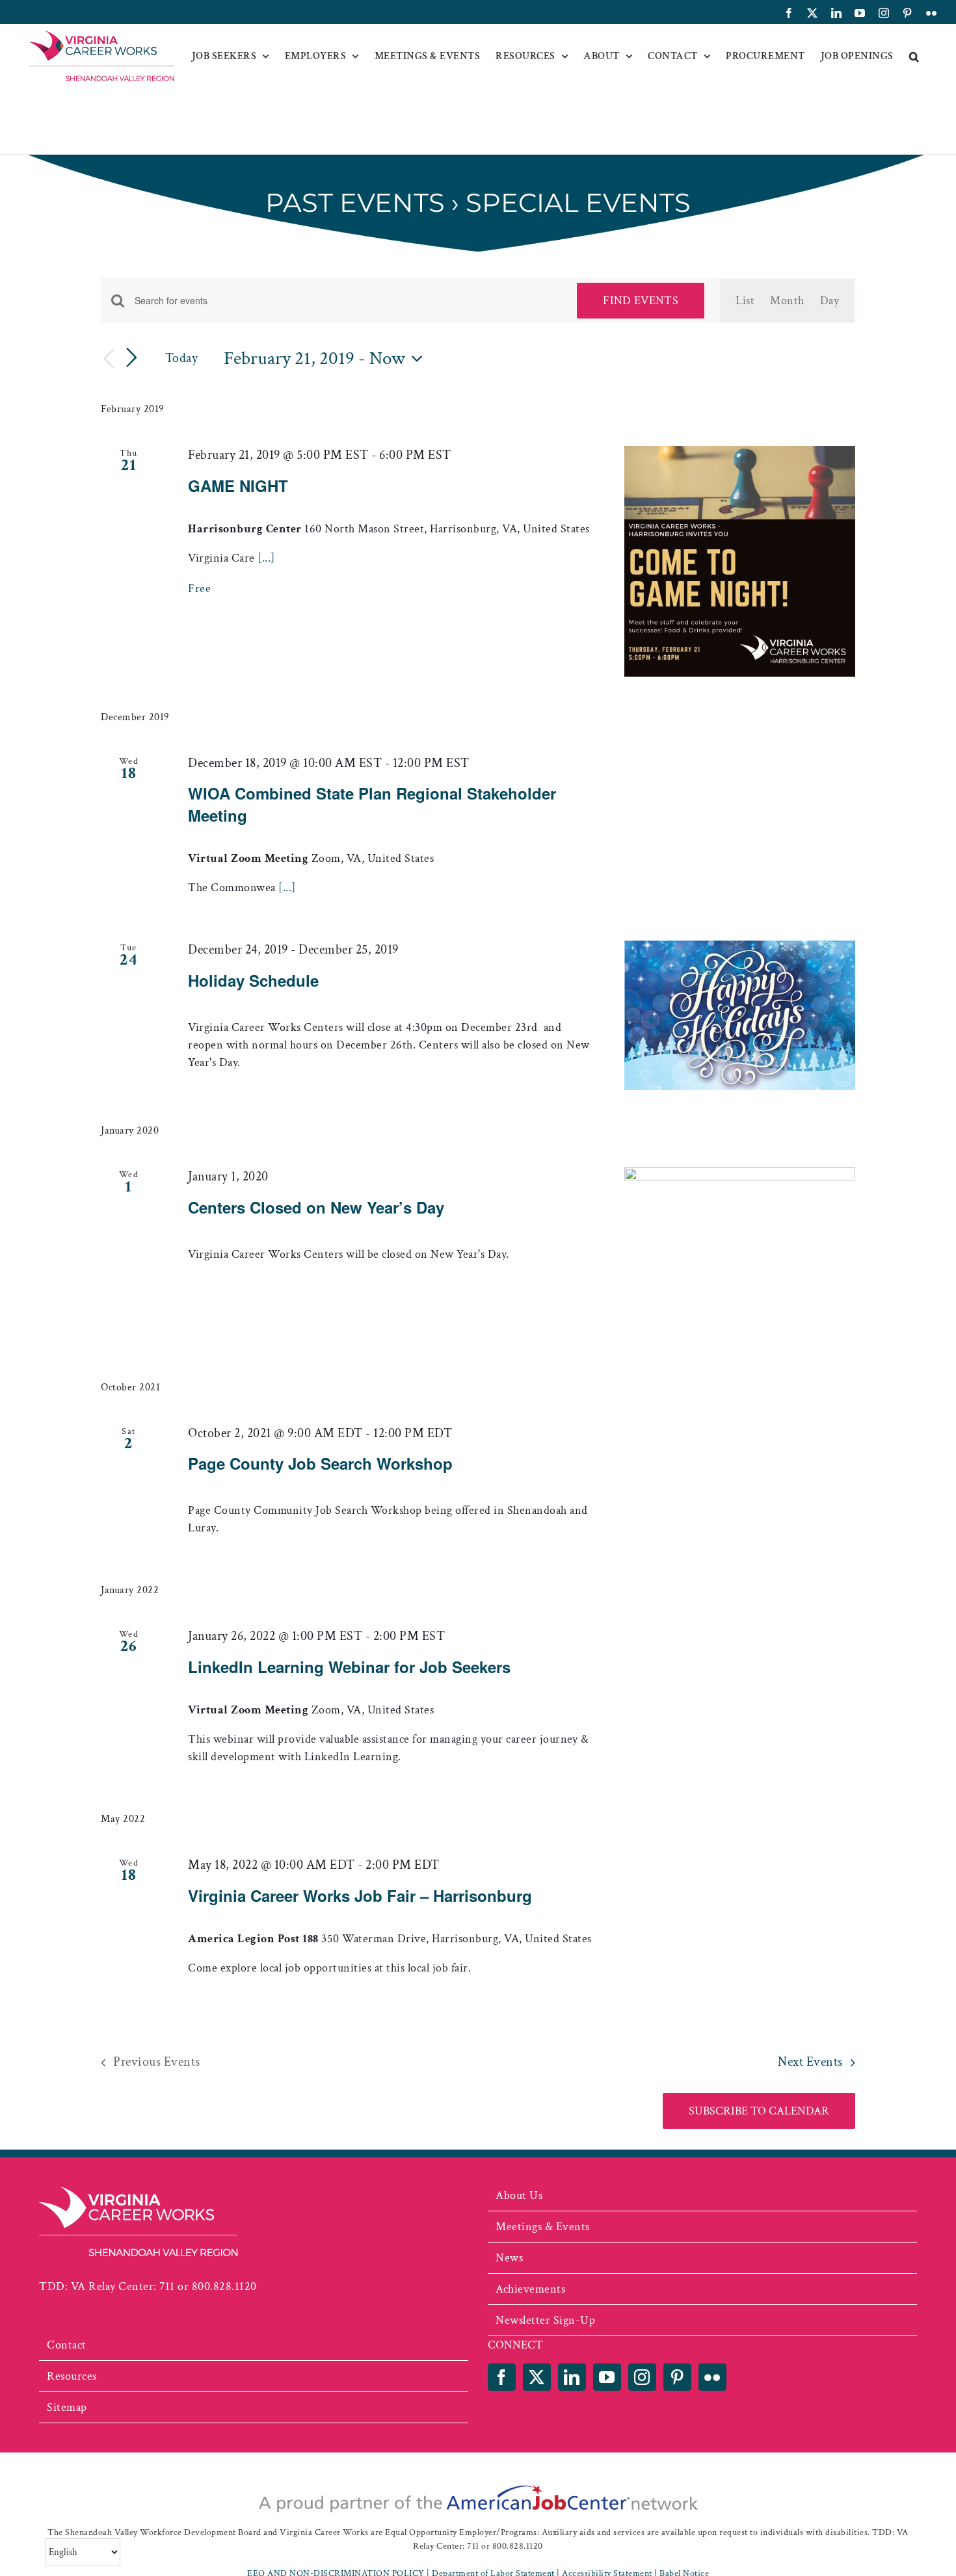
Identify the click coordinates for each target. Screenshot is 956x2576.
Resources (72, 2376)
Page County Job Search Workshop (320, 1463)
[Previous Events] (109, 359)
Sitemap (67, 2407)
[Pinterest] (677, 2377)
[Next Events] (132, 358)
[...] (266, 558)
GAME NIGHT (238, 486)
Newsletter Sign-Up (545, 2320)
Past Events (355, 202)
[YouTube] (607, 2377)
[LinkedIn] (572, 2377)
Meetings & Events (543, 2227)
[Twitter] (537, 2377)
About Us (519, 2195)
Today (182, 358)
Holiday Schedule (253, 980)
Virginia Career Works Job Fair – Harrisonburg (360, 1895)
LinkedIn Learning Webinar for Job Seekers (349, 1667)
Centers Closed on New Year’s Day (316, 1207)
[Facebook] (502, 2377)
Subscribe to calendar (759, 2111)
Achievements (530, 2289)
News (509, 2258)
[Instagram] (642, 2377)
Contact (67, 2345)
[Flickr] (712, 2377)
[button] (914, 57)
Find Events (641, 301)
